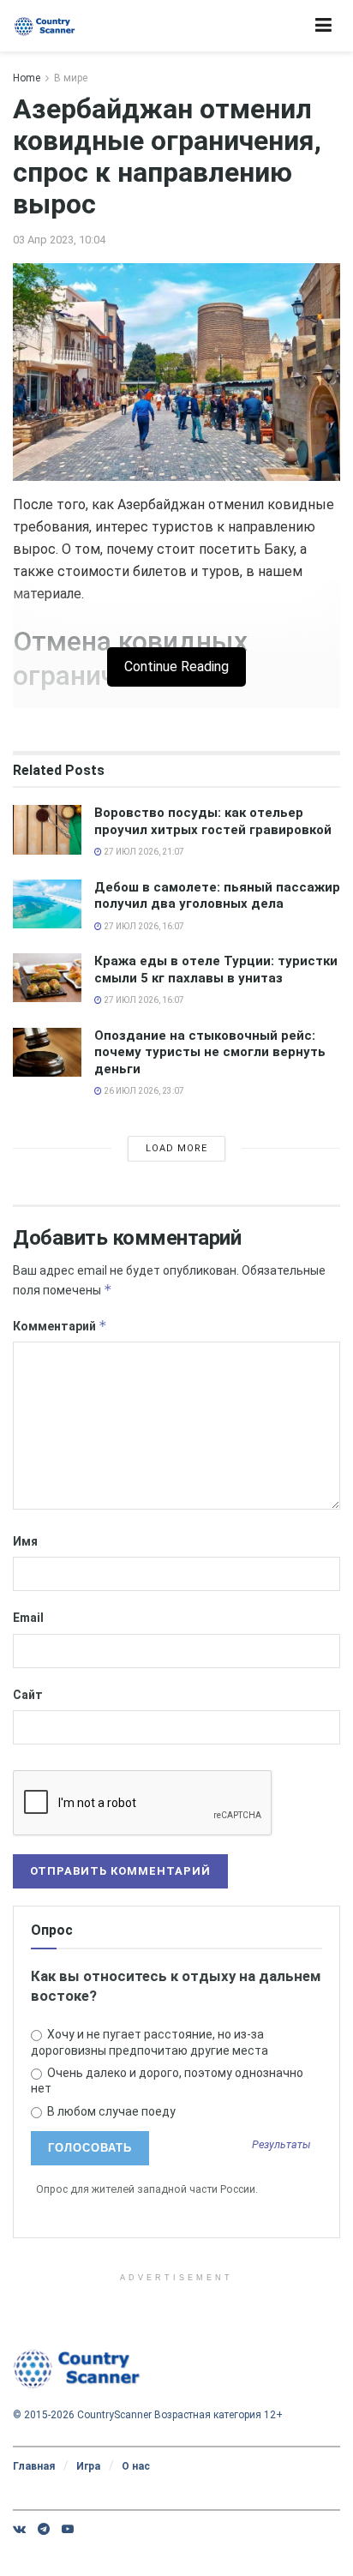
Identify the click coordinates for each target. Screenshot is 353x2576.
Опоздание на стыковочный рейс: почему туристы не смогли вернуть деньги (210, 1052)
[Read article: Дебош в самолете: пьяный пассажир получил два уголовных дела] (47, 904)
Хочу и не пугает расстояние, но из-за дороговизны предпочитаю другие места (150, 2042)
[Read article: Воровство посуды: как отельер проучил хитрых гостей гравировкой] (47, 829)
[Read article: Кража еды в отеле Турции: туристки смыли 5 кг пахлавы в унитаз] (47, 978)
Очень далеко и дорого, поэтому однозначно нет (167, 2081)
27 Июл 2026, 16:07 (143, 926)
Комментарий (60, 1326)
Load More (176, 1148)
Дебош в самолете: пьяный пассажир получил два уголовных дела (217, 896)
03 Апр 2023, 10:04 (59, 240)
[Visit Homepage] (45, 26)
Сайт (28, 1695)
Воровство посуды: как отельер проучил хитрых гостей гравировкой (213, 821)
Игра (88, 2466)
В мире (71, 78)
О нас (136, 2466)
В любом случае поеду (110, 2111)
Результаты (281, 2145)
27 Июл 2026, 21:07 (143, 852)
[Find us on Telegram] (44, 2529)
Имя (25, 1541)
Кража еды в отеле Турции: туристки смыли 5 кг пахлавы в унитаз (216, 970)
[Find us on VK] (19, 2529)
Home (27, 78)
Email (28, 1618)
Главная (34, 2466)
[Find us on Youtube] (68, 2529)
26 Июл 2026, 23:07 (143, 1091)
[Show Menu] (323, 26)
